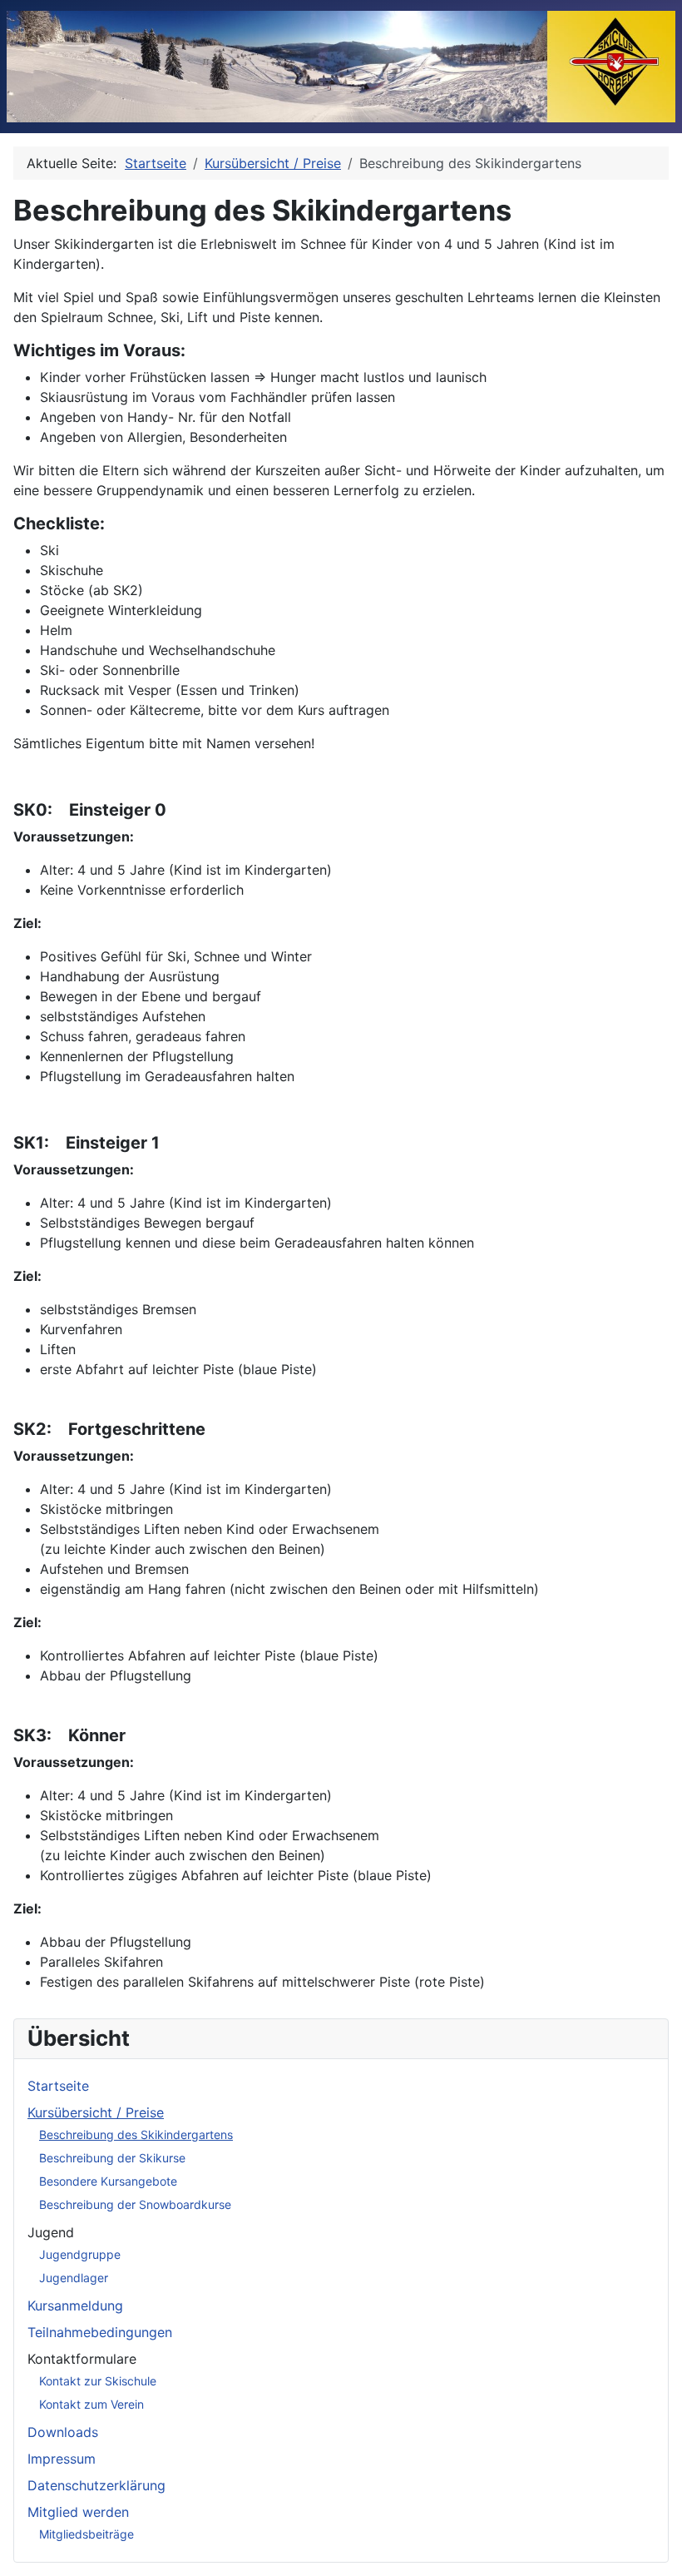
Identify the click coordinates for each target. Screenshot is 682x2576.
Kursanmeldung (75, 2305)
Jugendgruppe (80, 2254)
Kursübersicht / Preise (96, 2112)
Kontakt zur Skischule (98, 2381)
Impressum (62, 2459)
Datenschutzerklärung (96, 2485)
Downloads (63, 2432)
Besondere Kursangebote (108, 2181)
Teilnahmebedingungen (100, 2332)
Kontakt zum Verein (91, 2404)
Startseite (58, 2086)
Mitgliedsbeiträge (86, 2534)
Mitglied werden (78, 2512)
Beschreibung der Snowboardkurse (135, 2204)
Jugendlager (74, 2278)
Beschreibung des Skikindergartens (136, 2134)
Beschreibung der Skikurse (112, 2158)
